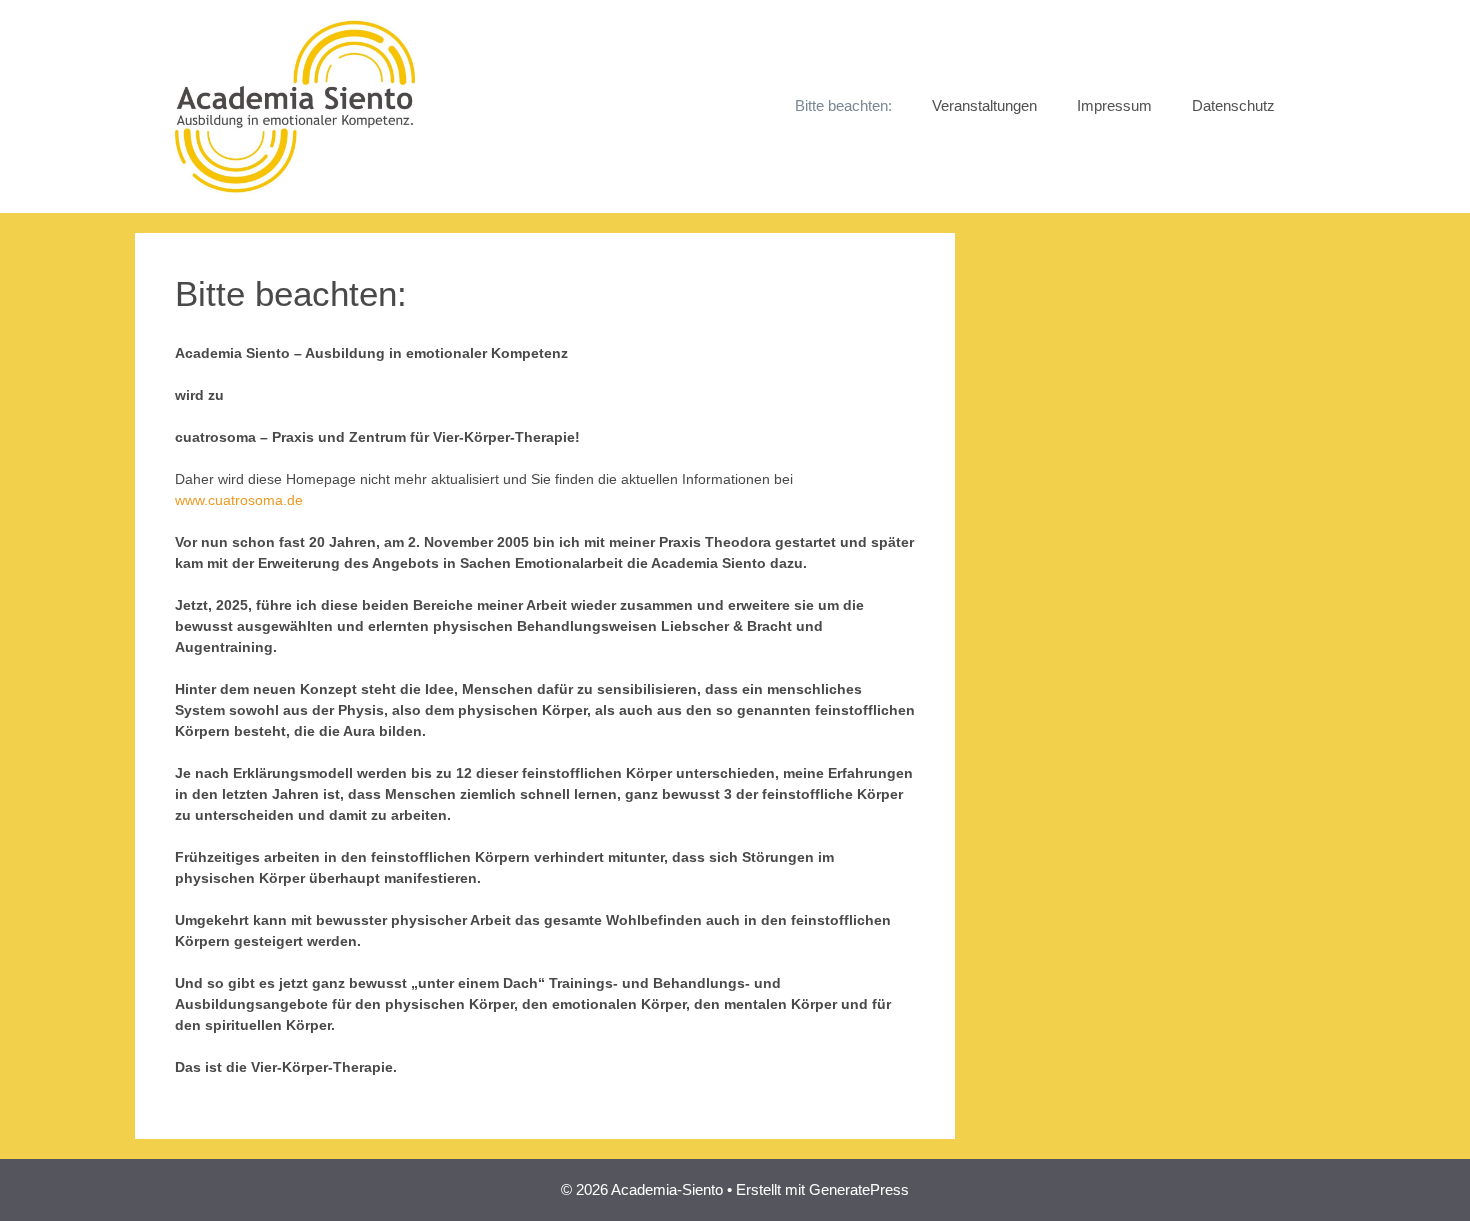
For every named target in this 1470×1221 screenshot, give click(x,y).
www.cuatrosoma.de (239, 500)
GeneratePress (859, 1189)
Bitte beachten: (843, 105)
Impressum (1114, 105)
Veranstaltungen (984, 105)
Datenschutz (1233, 105)
